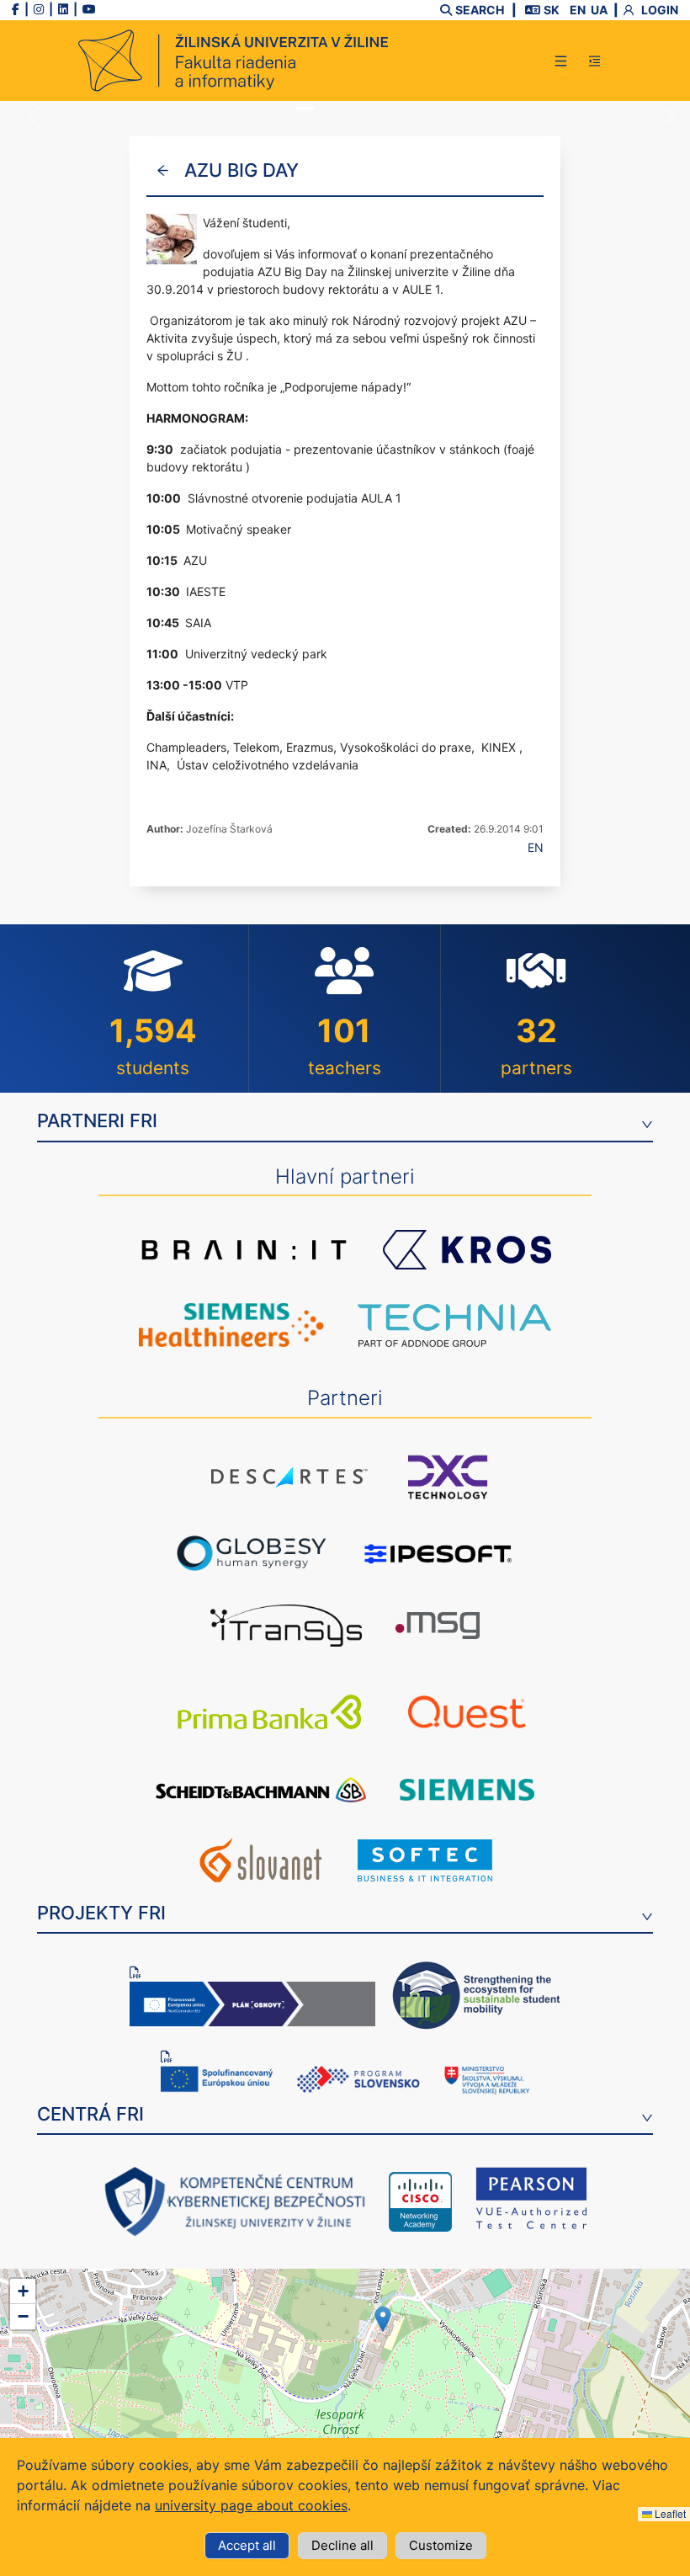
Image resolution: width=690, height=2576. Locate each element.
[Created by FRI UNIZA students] (233, 61)
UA (599, 10)
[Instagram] (39, 9)
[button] (383, 2319)
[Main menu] (561, 61)
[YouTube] (89, 9)
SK (552, 10)
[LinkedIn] (63, 9)
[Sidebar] (595, 61)
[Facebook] (16, 9)
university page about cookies (251, 2505)
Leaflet (669, 2513)
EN (578, 10)
